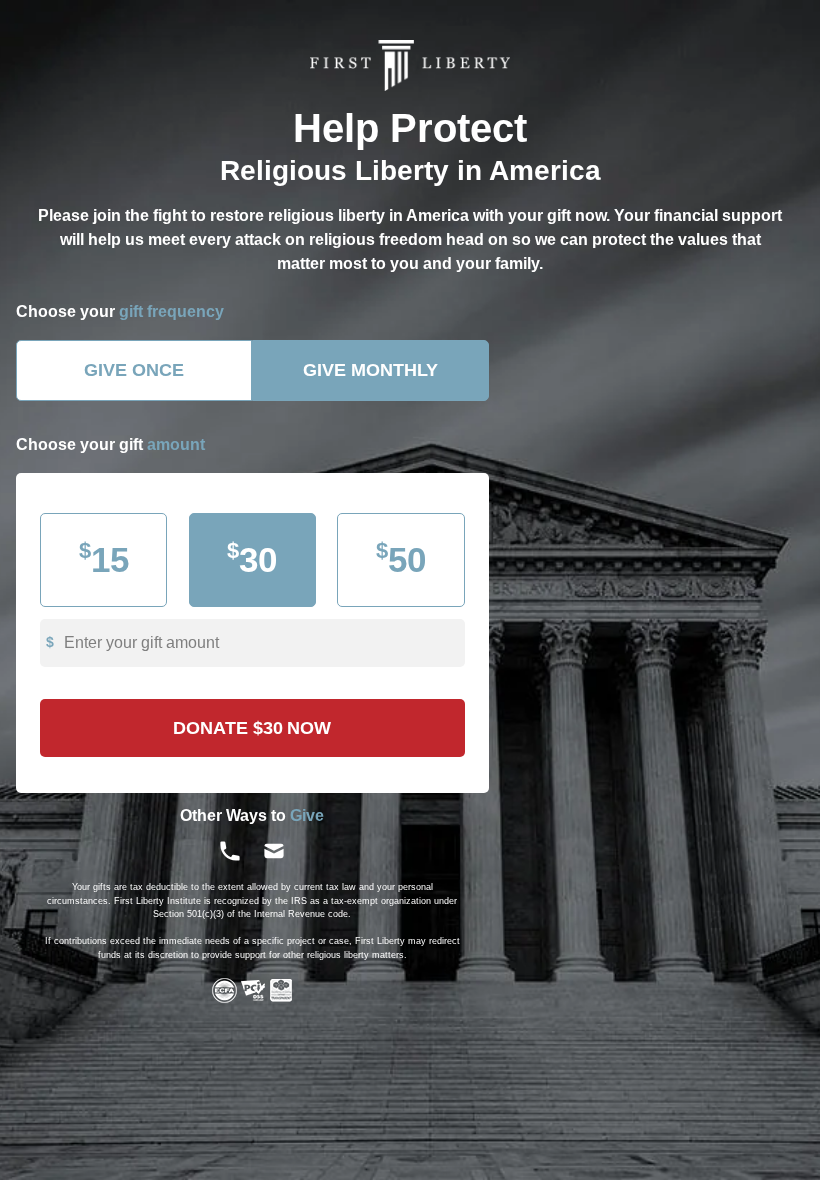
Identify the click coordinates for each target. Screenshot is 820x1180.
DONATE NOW (252, 728)
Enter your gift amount (141, 642)
